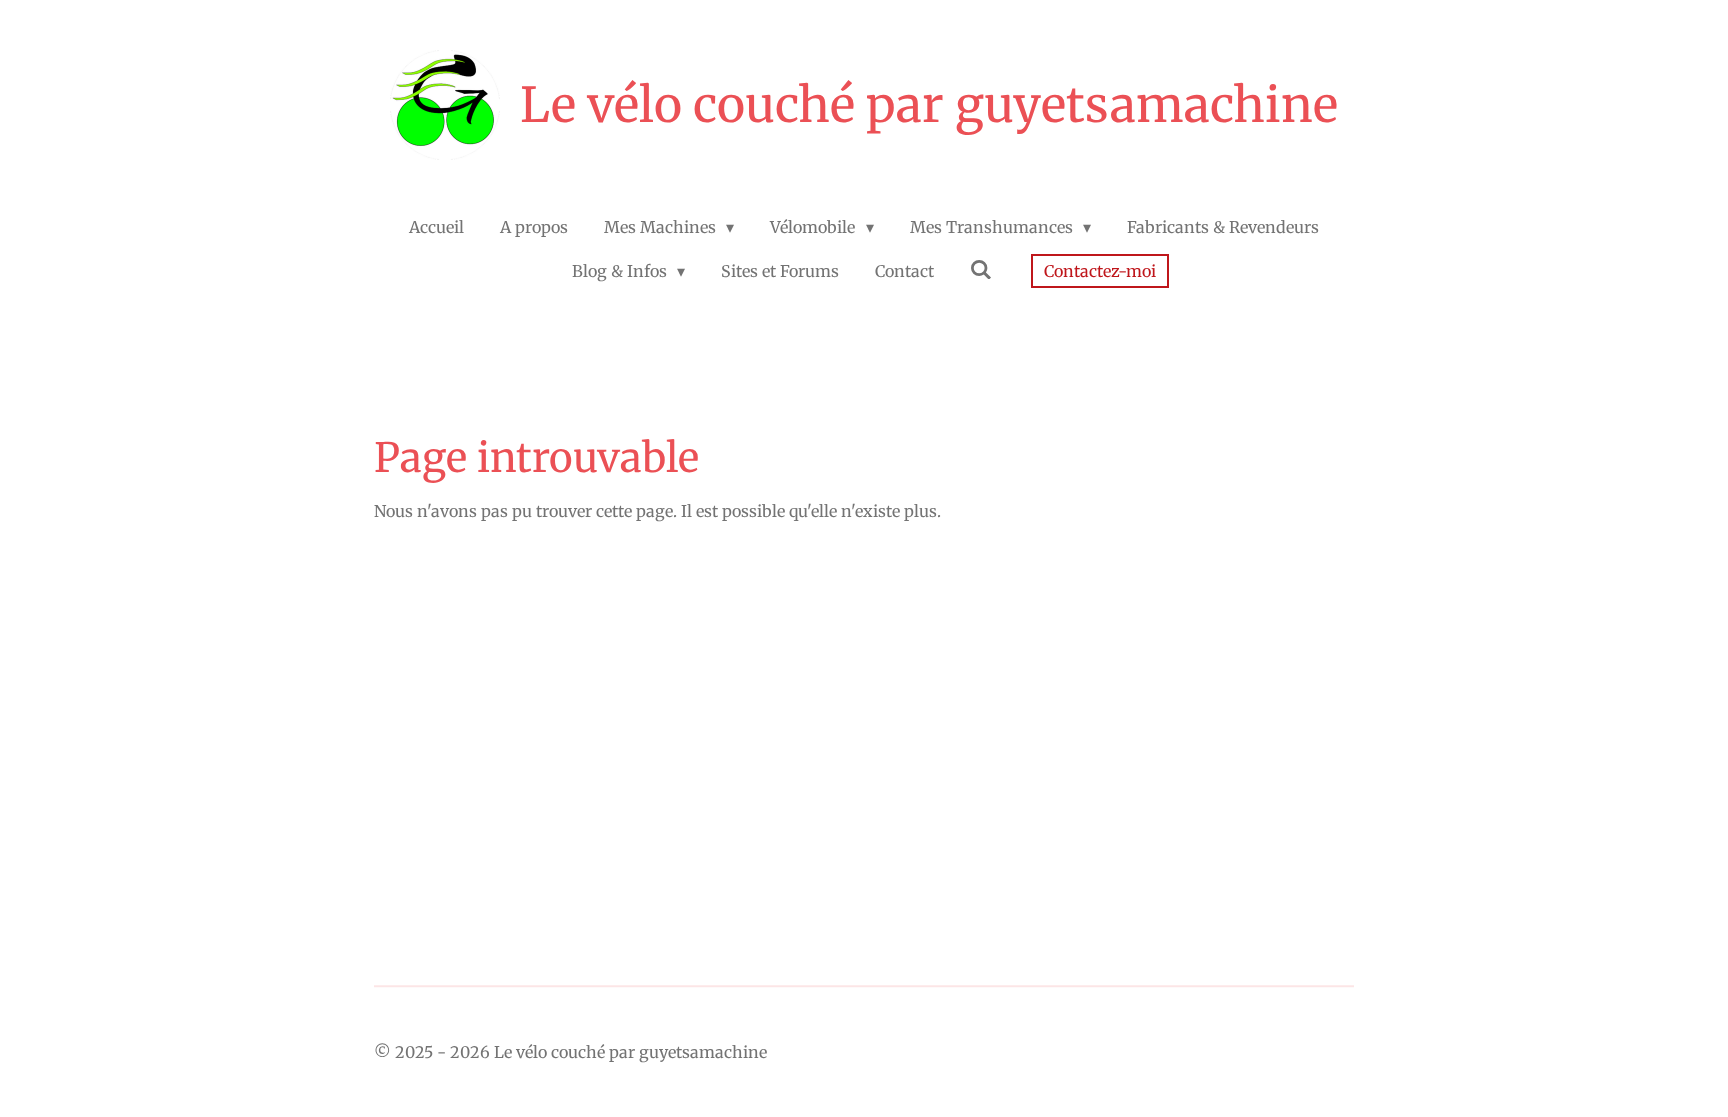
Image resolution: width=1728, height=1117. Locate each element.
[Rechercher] (981, 269)
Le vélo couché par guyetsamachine (929, 105)
